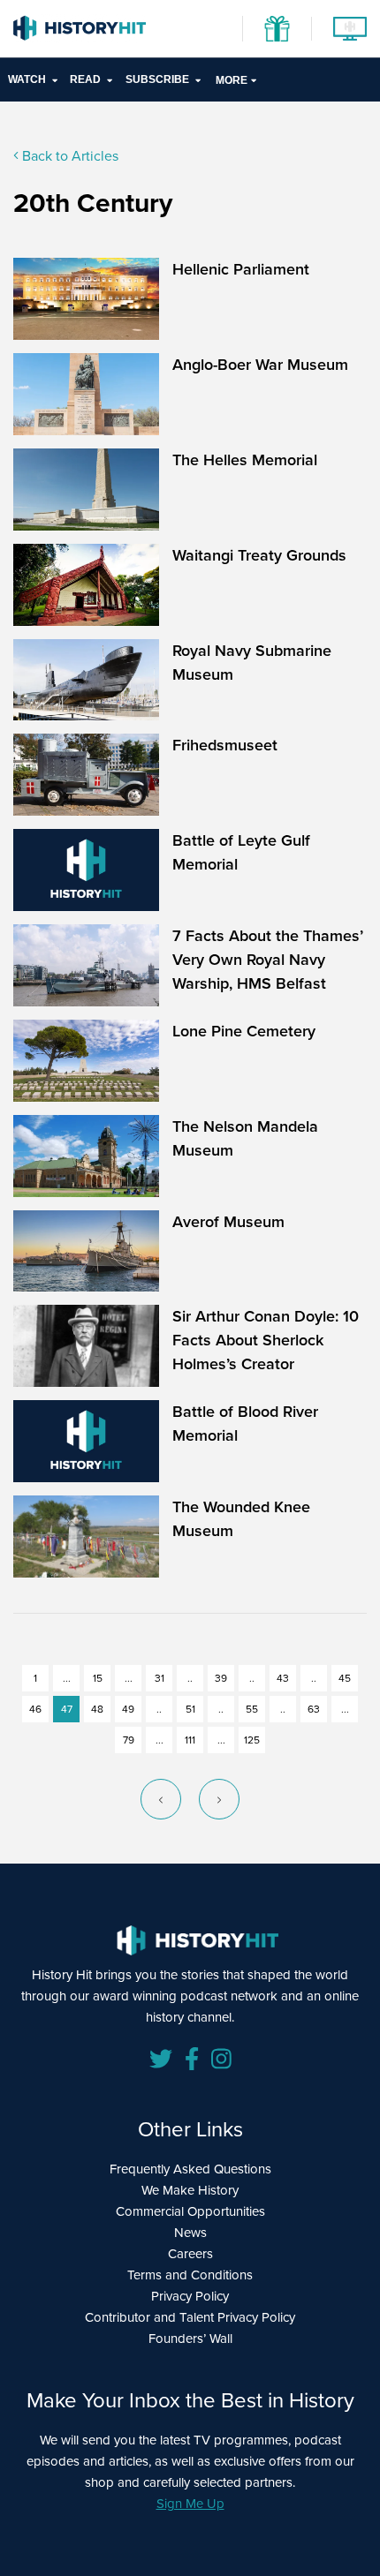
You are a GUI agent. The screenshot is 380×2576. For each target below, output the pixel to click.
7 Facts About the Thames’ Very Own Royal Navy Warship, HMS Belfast (268, 960)
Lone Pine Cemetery (244, 1031)
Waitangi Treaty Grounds (259, 555)
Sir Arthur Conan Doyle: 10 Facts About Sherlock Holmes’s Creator (266, 1340)
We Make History (190, 2190)
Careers (190, 2254)
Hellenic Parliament (241, 269)
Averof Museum (228, 1222)
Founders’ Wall (190, 2339)
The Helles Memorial (245, 460)
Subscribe (157, 79)
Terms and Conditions (190, 2275)
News (190, 2233)
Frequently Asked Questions (190, 2169)
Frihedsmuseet (225, 745)
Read (85, 79)
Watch (27, 79)
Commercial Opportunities (190, 2211)
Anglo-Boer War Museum (260, 365)
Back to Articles (68, 156)
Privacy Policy (190, 2296)
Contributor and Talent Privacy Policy (190, 2317)
